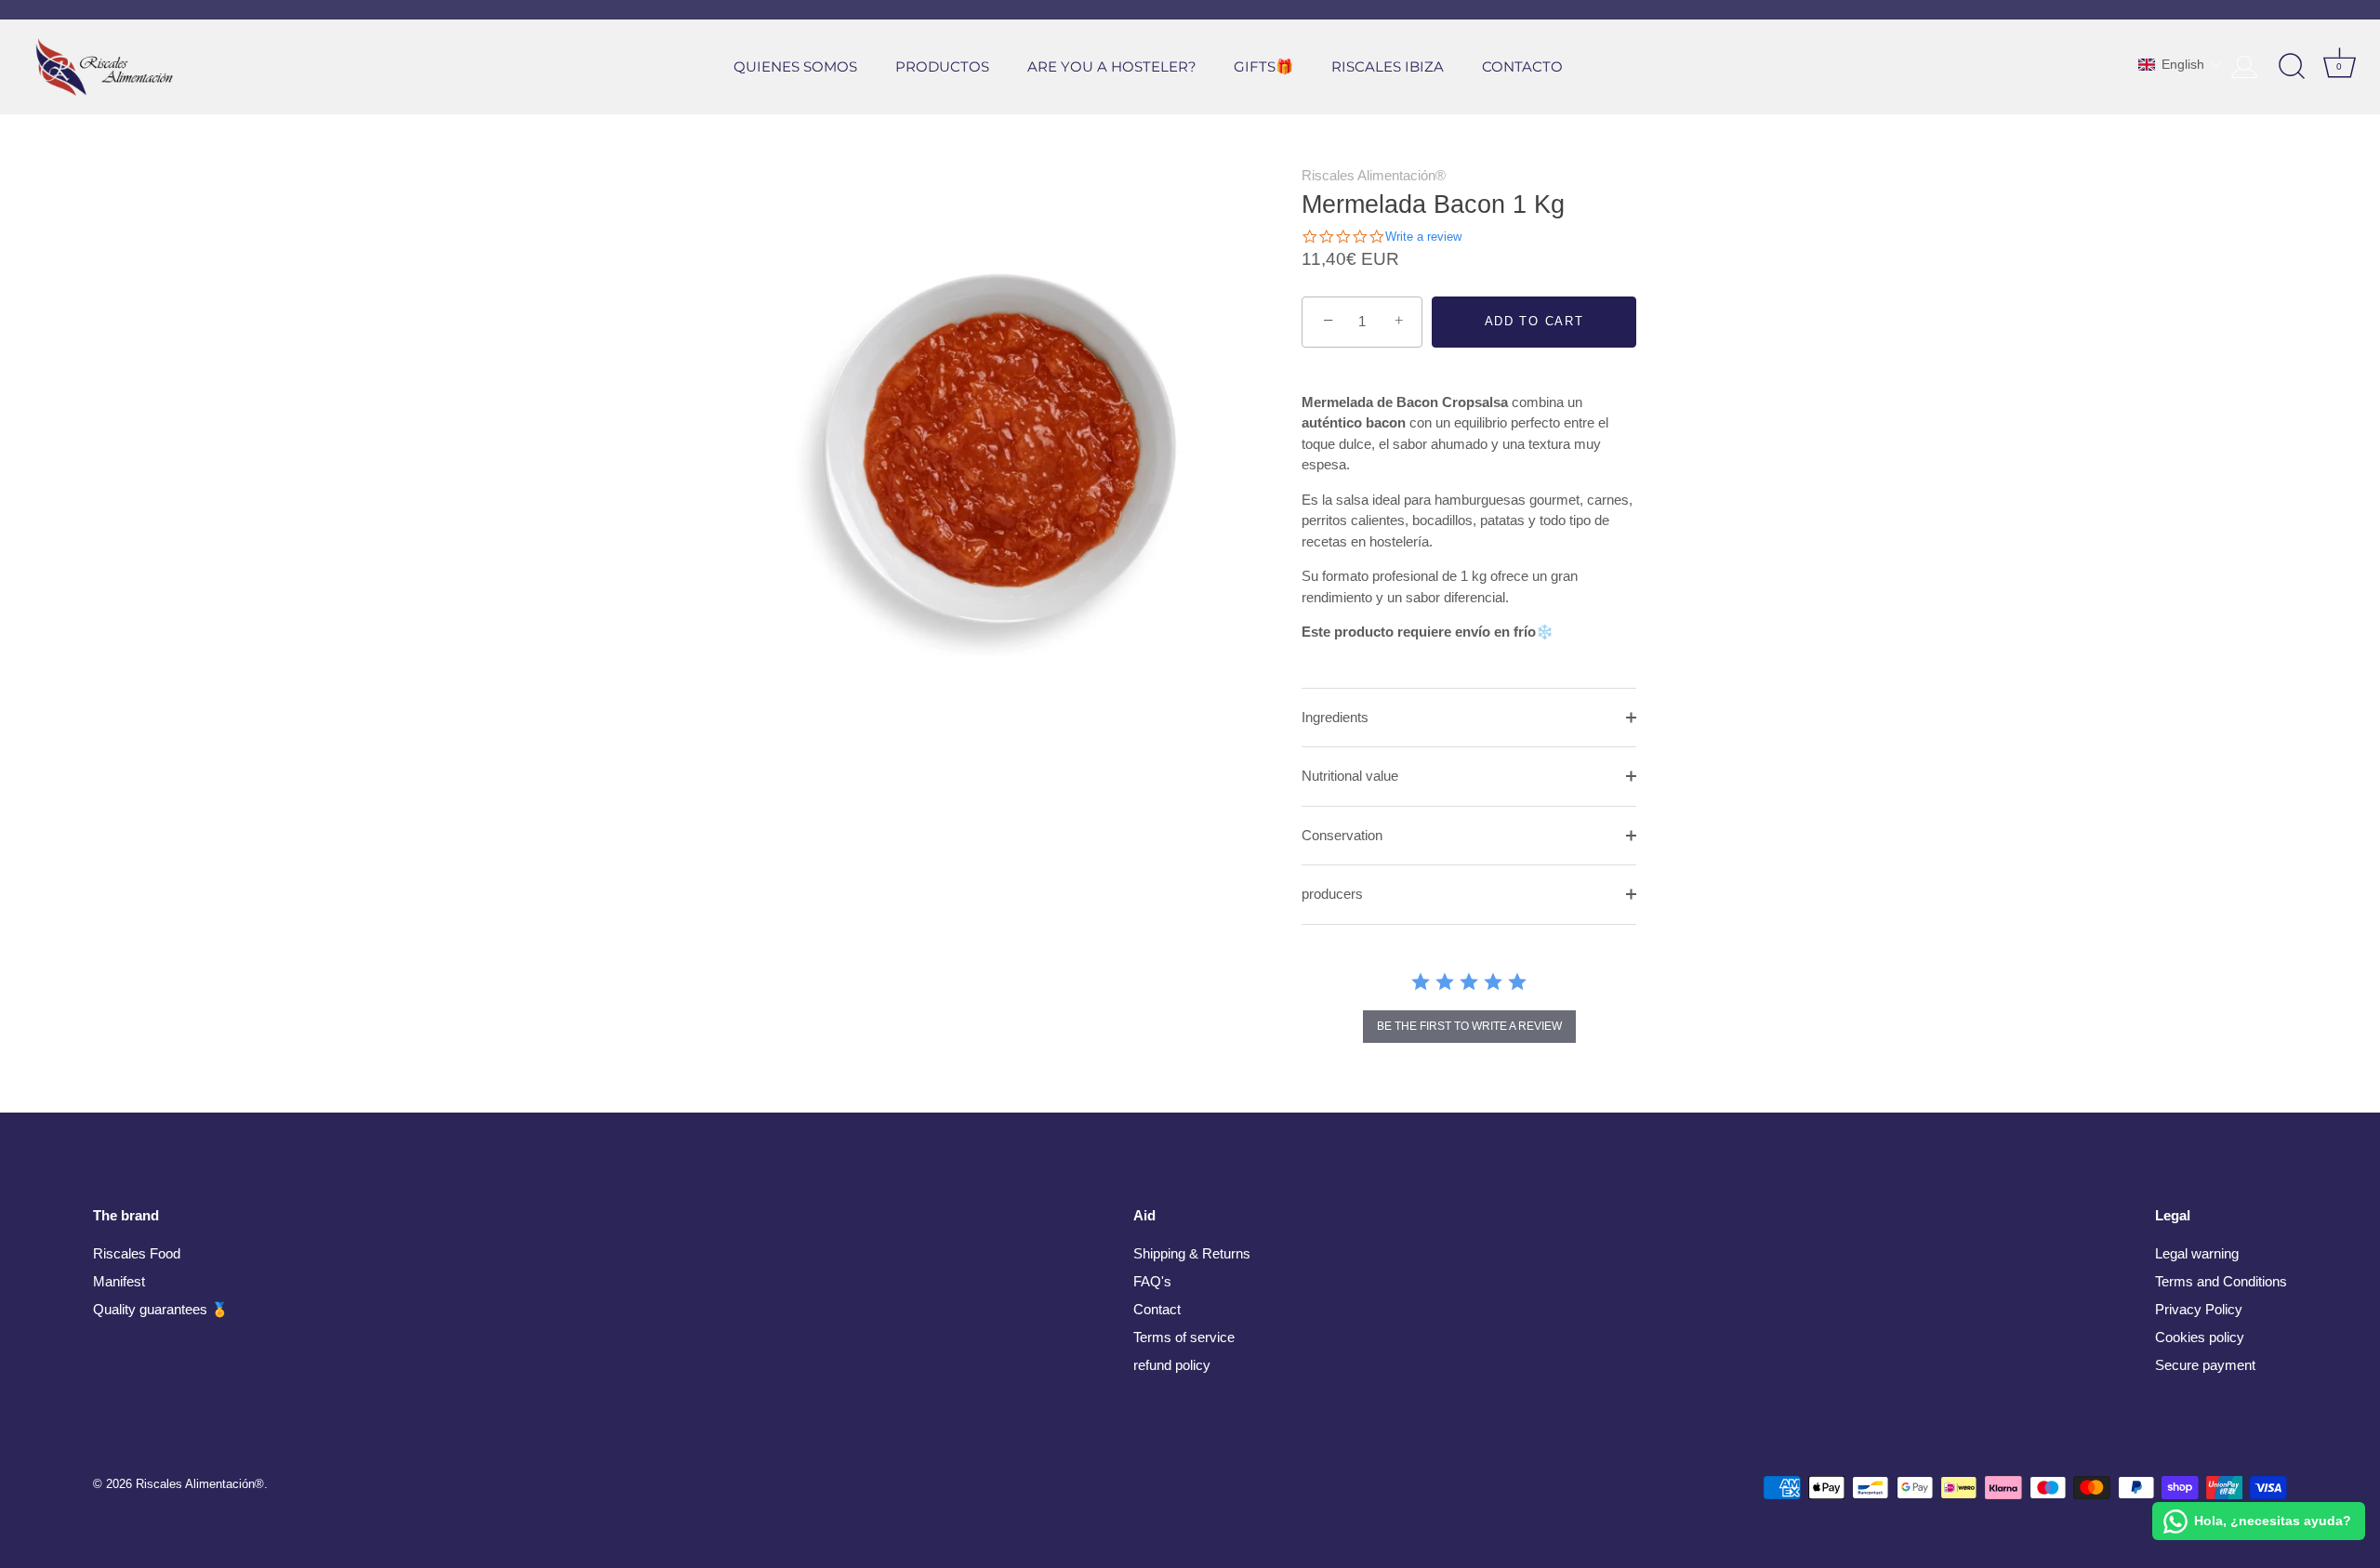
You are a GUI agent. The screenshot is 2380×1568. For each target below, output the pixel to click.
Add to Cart (1534, 321)
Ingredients (1335, 717)
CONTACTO (1522, 66)
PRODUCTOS (942, 66)
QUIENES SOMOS (795, 66)
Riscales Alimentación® (1374, 175)
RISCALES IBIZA (1388, 66)
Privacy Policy (2199, 1309)
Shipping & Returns (1192, 1253)
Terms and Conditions (2221, 1281)
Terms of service (1184, 1337)
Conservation (1342, 835)
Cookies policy (2200, 1337)
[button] (2180, 64)
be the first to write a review (1469, 1026)
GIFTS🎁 (1263, 66)
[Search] (2292, 67)
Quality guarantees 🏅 (161, 1309)
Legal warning (2197, 1253)
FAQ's (1152, 1281)
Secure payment (2205, 1365)
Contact (1157, 1309)
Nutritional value (1350, 776)
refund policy (1172, 1365)
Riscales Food (137, 1253)
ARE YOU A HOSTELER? (1112, 66)
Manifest (119, 1281)
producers (1332, 894)
